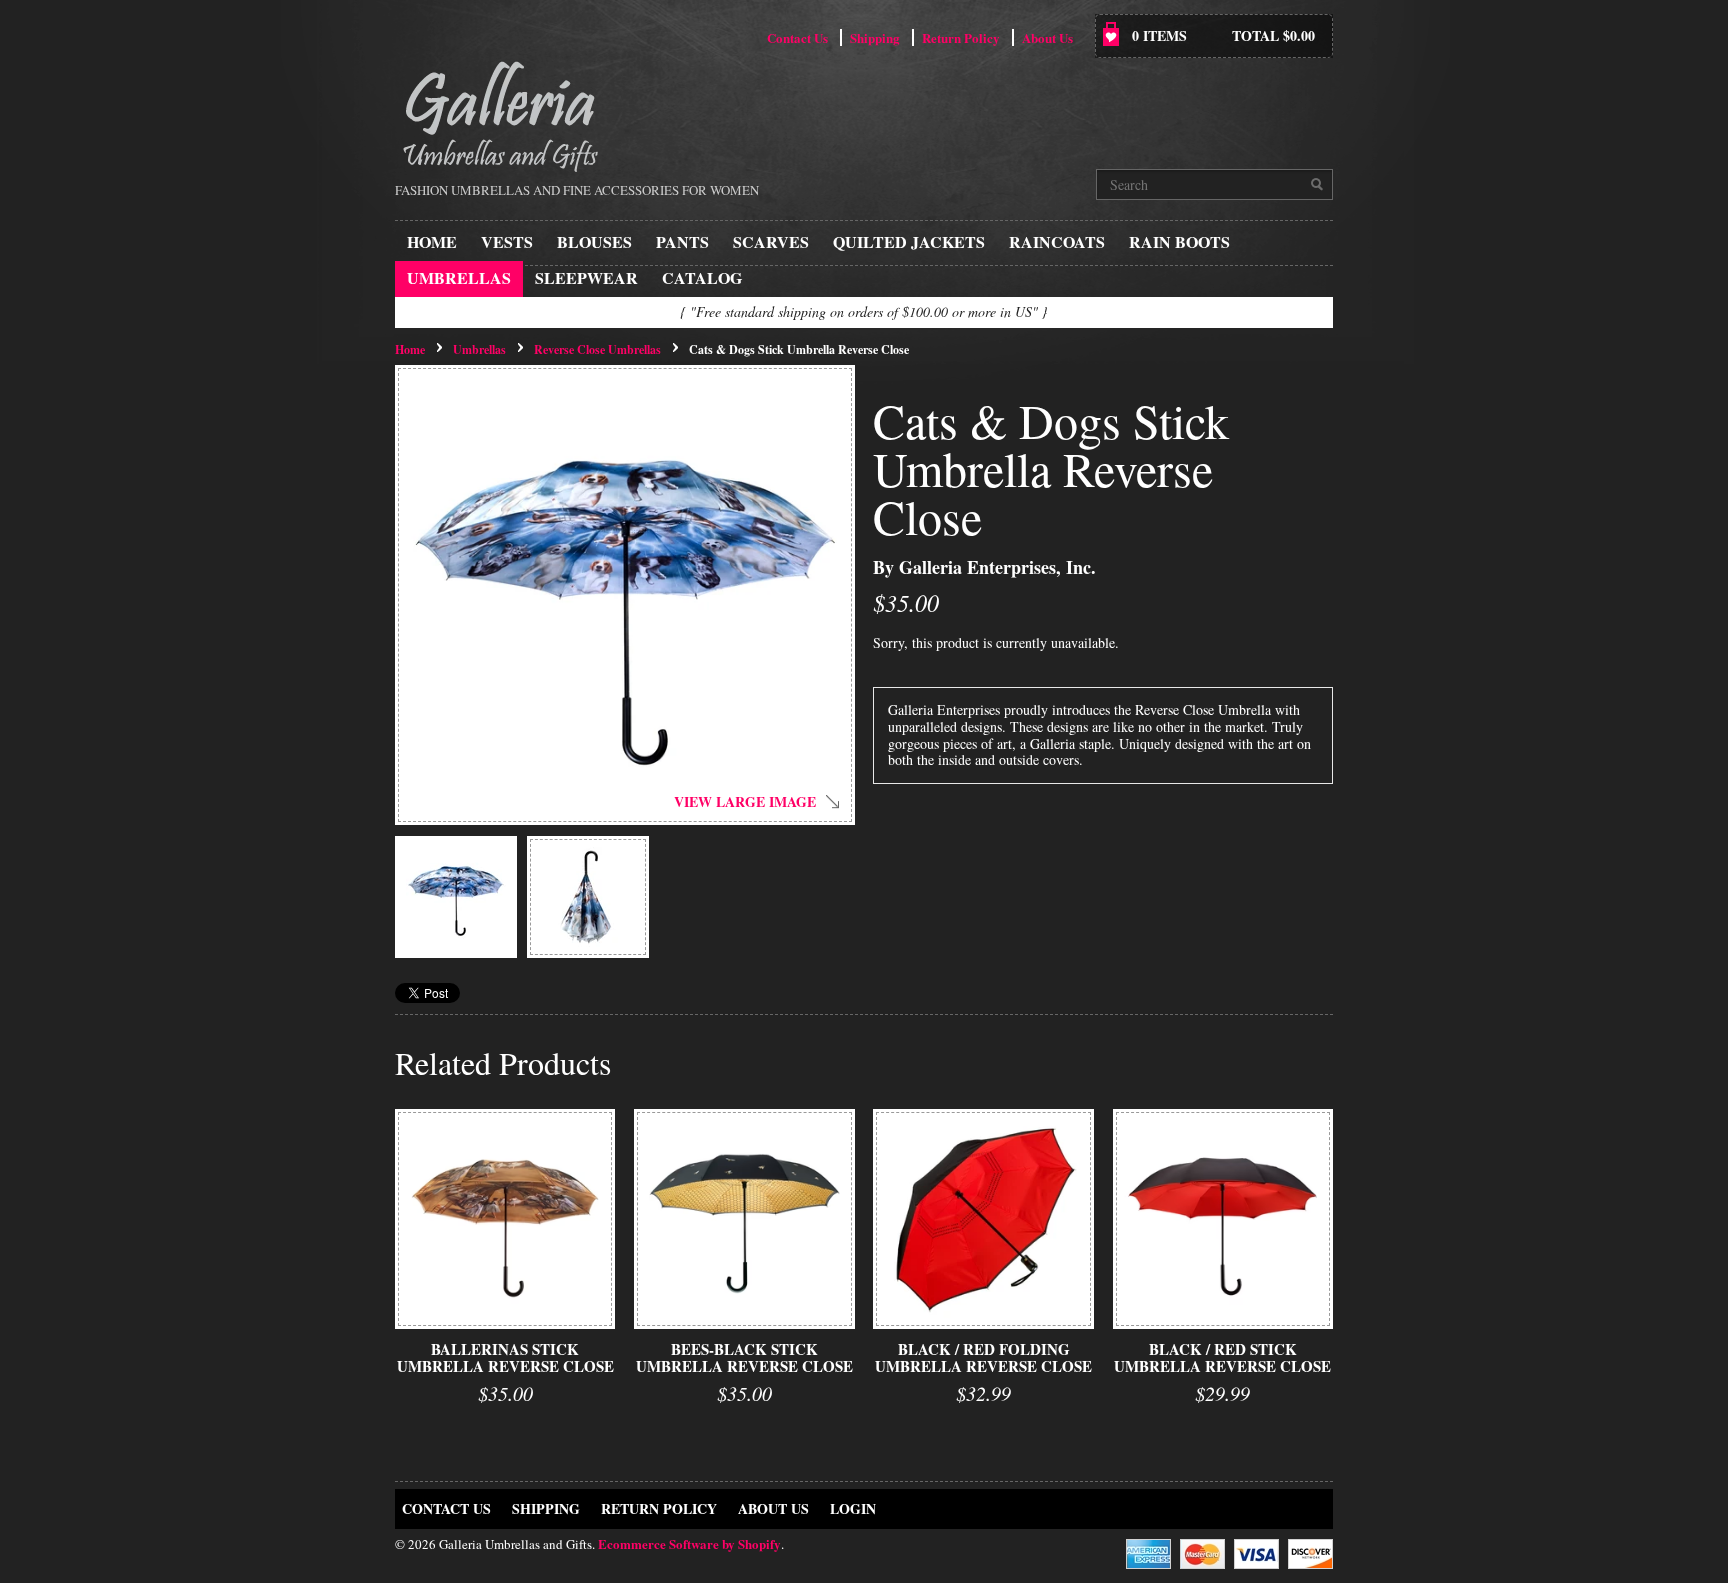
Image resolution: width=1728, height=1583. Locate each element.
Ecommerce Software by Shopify (689, 1543)
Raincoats (1057, 241)
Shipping (875, 37)
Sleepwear (586, 277)
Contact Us (797, 37)
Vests (507, 241)
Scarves (771, 241)
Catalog (702, 277)
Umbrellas (459, 277)
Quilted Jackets (909, 241)
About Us (1047, 37)
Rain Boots (1179, 241)
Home (432, 241)
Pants (682, 241)
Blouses (594, 241)
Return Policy (961, 37)
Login (853, 1508)
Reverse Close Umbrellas (597, 349)
